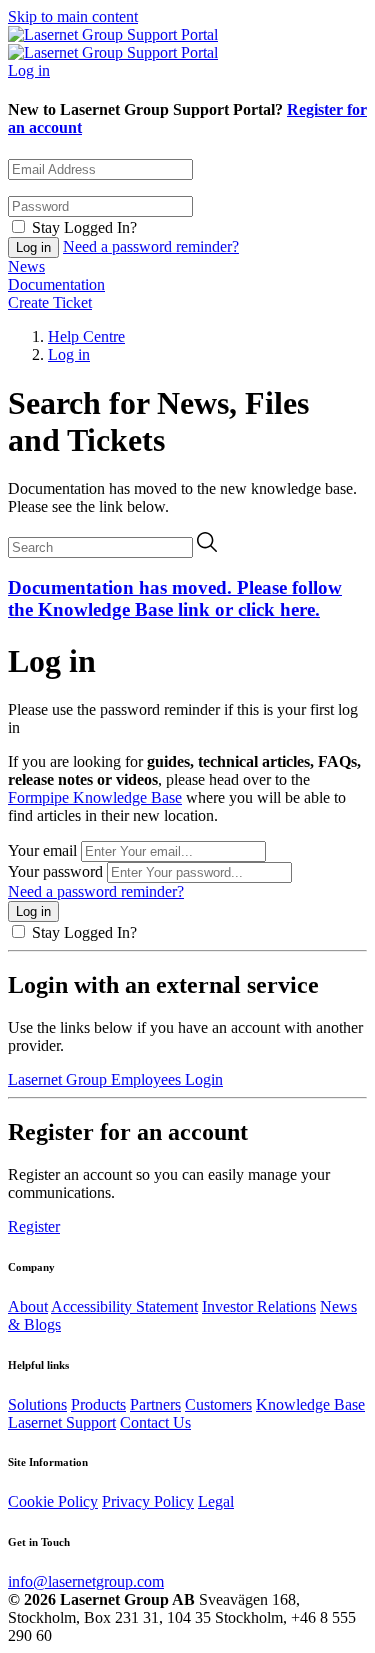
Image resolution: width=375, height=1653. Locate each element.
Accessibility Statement (124, 1306)
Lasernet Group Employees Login (115, 1079)
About (28, 1306)
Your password (55, 871)
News (26, 266)
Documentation (56, 284)
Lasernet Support (62, 1422)
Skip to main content (73, 16)
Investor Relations (259, 1306)
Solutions (37, 1404)
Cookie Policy (53, 1501)
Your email (42, 850)
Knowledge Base (310, 1404)
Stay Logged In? (84, 227)
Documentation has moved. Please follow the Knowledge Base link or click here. (175, 598)
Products (98, 1404)
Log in (29, 70)
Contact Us (155, 1422)
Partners (155, 1404)
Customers (218, 1404)
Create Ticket (50, 302)
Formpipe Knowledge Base (95, 797)
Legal (216, 1501)
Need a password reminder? (151, 246)
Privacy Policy (148, 1501)
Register (34, 1226)
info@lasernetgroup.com (86, 1581)
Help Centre (86, 336)
